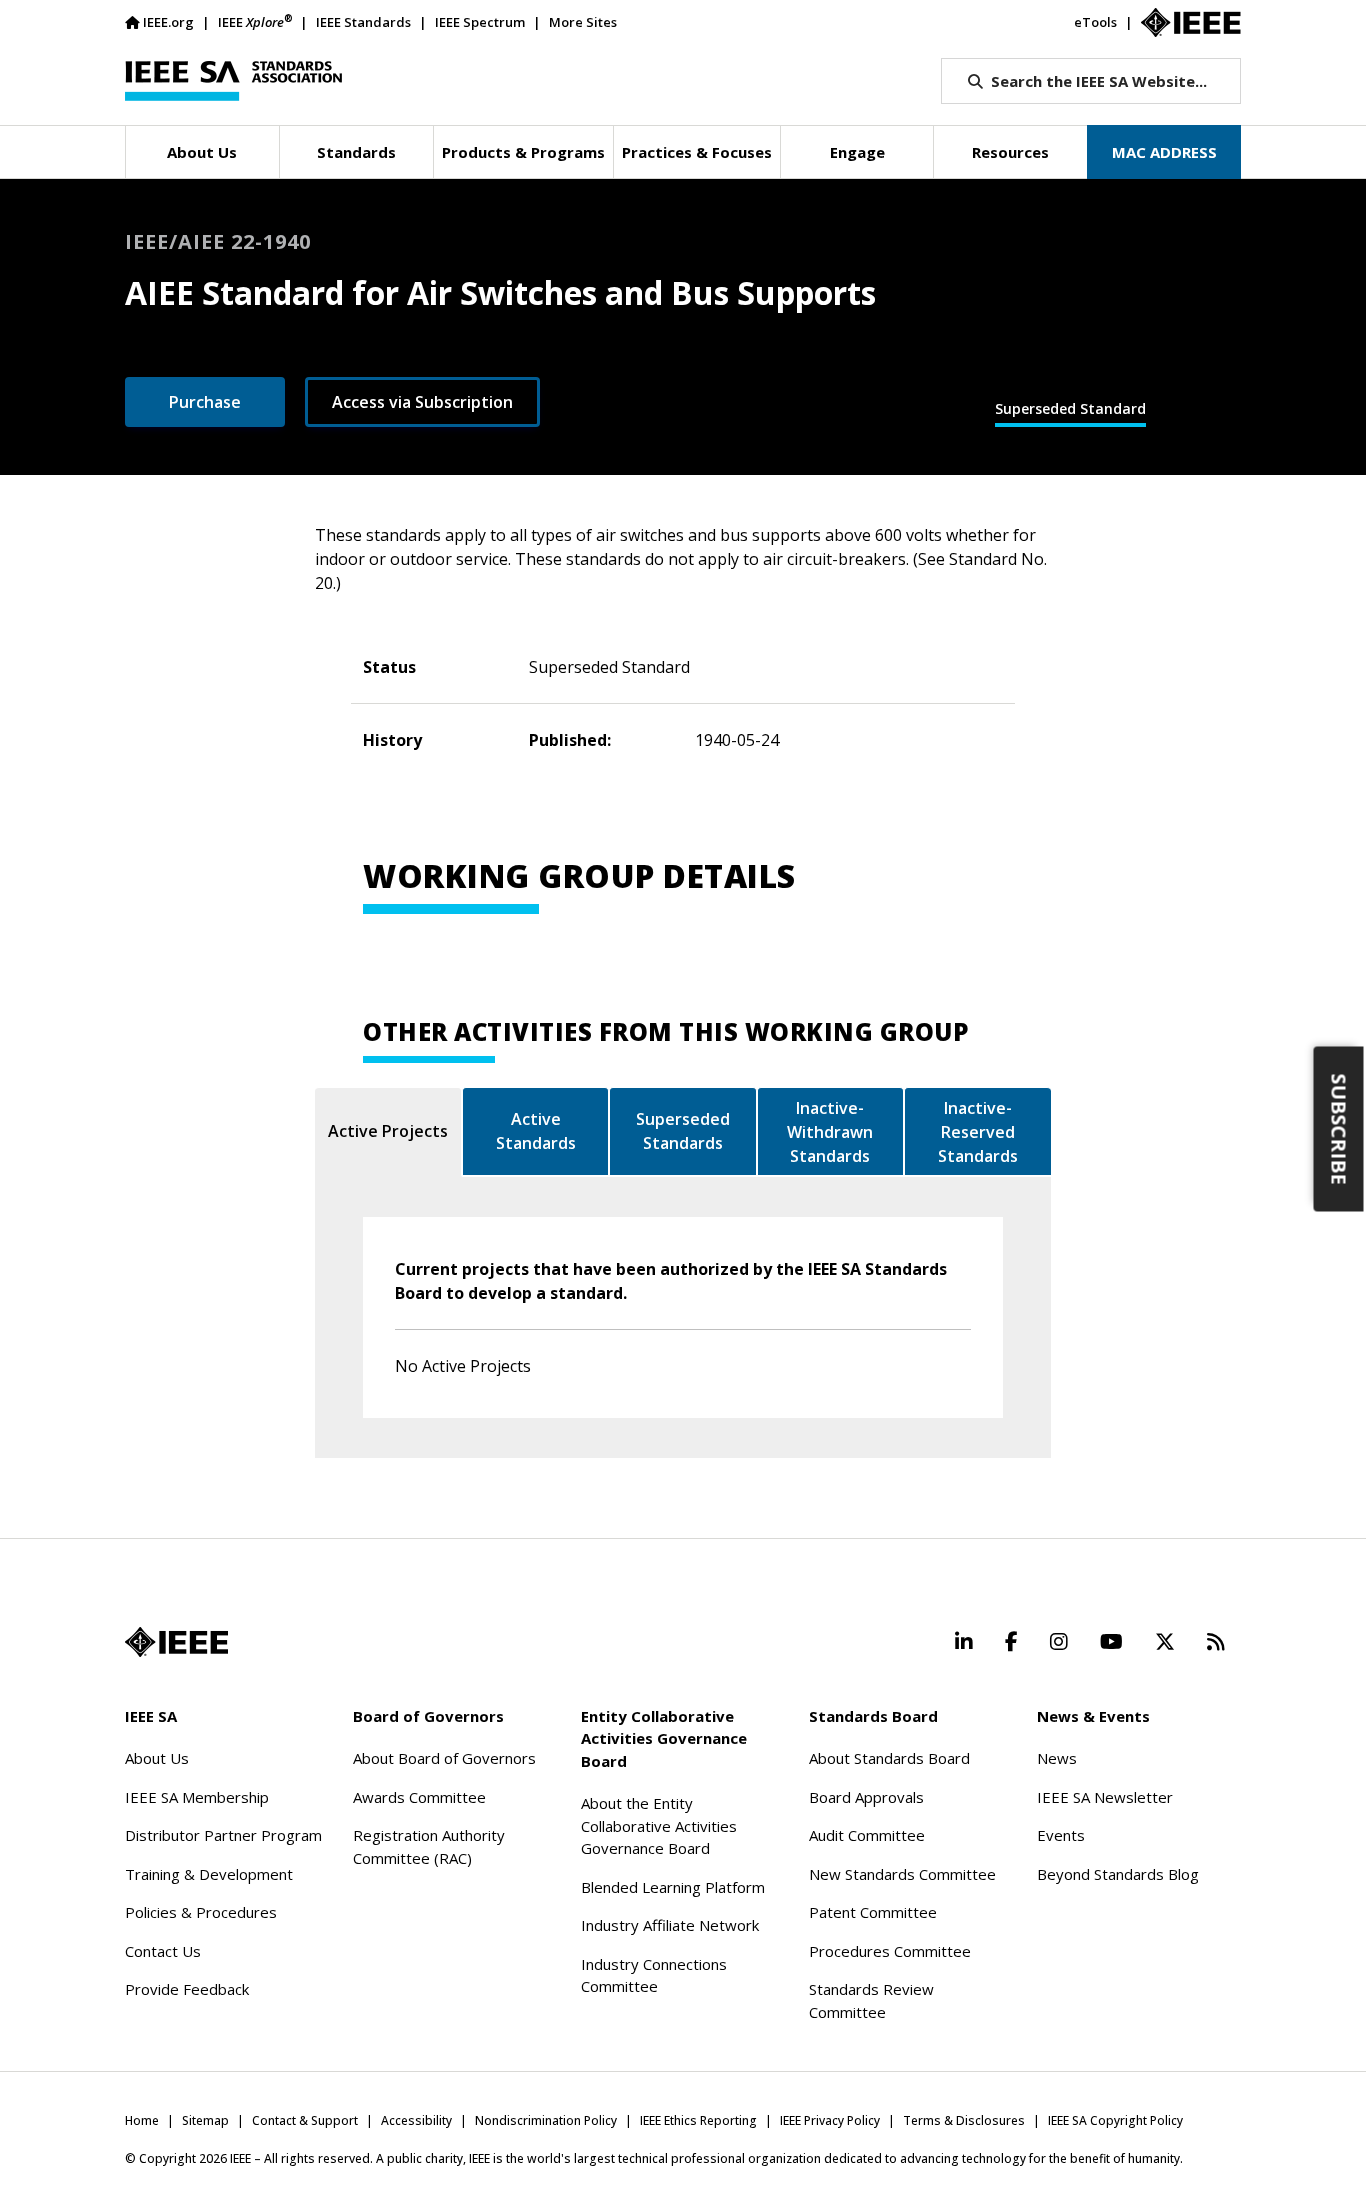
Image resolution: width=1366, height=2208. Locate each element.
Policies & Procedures (201, 1912)
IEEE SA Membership (197, 1797)
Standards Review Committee (871, 2000)
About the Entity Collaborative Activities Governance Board (659, 1825)
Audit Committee (867, 1835)
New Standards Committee (902, 1874)
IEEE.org (168, 22)
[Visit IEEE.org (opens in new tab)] (176, 1642)
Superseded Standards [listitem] (683, 1131)
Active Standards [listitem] (536, 1131)
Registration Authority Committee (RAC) (429, 1846)
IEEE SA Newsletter (1105, 1797)
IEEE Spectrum (480, 22)
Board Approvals (866, 1797)
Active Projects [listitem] (388, 1131)
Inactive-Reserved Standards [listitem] (978, 1132)
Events (1061, 1835)
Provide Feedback (187, 1989)
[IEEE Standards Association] (233, 81)
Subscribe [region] (1339, 1129)
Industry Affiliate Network (670, 1925)
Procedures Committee (890, 1951)
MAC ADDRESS (1164, 152)
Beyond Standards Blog (1118, 1874)
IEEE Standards (363, 22)
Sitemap (205, 2120)
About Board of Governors (444, 1758)
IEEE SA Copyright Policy (1115, 2120)
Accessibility (416, 2120)
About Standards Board (889, 1758)
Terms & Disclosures (964, 2120)
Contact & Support (305, 2120)
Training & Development (209, 1874)
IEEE (255, 21)
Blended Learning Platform (673, 1887)
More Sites (583, 22)
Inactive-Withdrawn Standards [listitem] (830, 1132)
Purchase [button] (205, 402)
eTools (1095, 22)
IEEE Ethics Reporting (698, 2120)
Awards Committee (419, 1797)
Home (142, 2120)
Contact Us (163, 1951)
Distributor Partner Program (223, 1835)
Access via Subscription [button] (422, 402)
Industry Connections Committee (654, 1975)
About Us (157, 1758)
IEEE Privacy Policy (830, 2120)
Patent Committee (873, 1912)
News (1057, 1758)
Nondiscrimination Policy (546, 2120)
